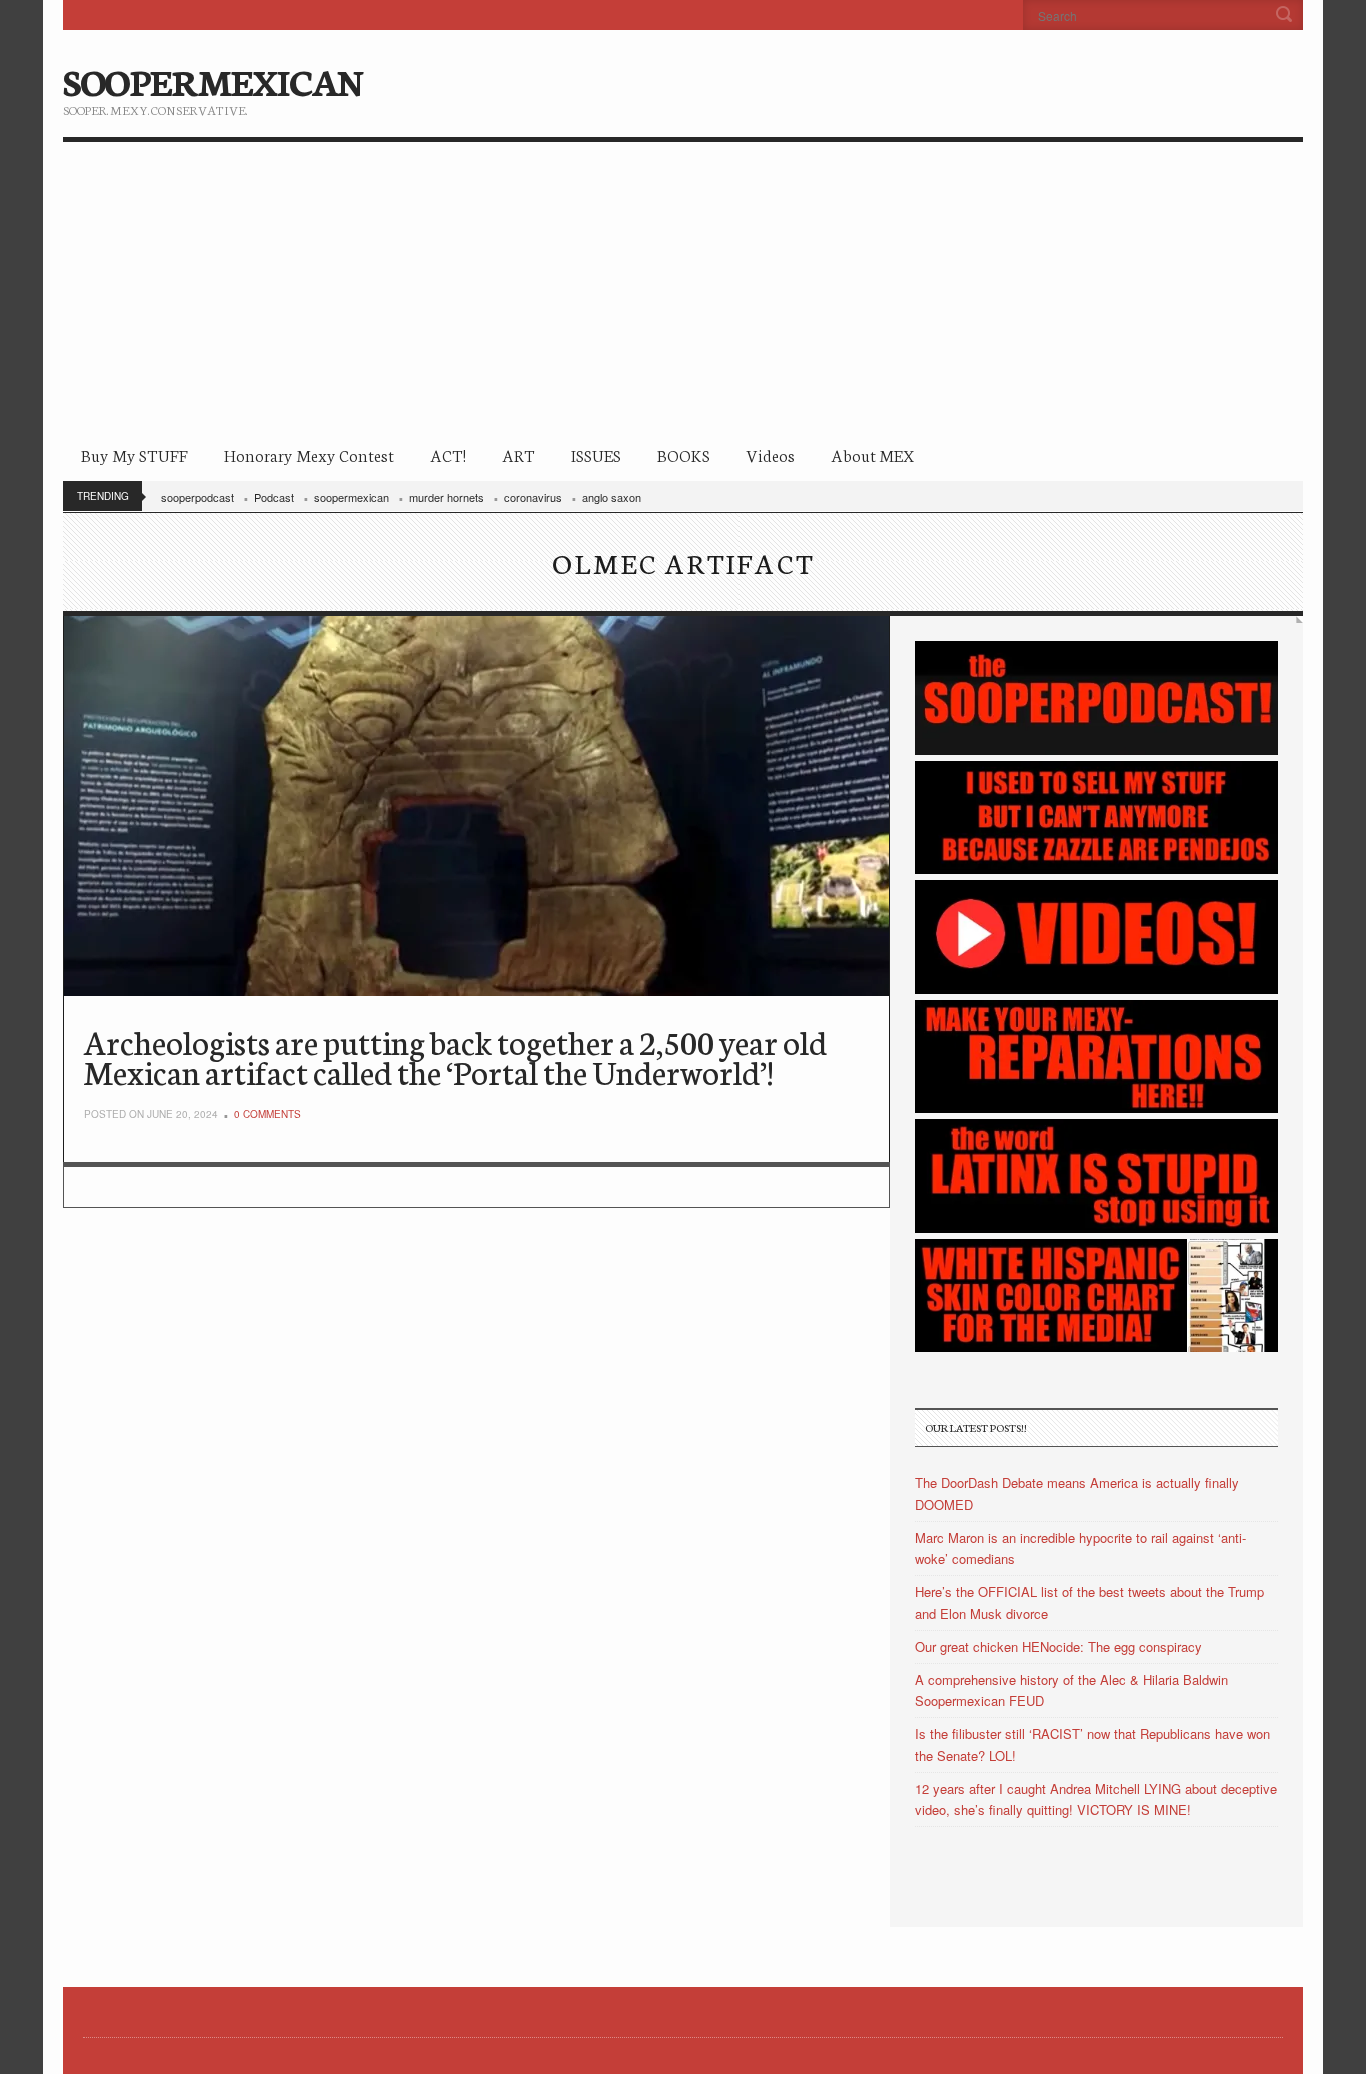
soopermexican (351, 497)
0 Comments (267, 1114)
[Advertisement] (683, 292)
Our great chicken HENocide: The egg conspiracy (1058, 1646)
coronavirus (533, 497)
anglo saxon (611, 497)
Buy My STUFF (134, 454)
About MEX (872, 454)
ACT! (448, 454)
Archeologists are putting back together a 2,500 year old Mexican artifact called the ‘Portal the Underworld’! (455, 1056)
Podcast (274, 497)
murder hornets (446, 497)
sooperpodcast (197, 497)
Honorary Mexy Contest (309, 454)
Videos (770, 454)
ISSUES (596, 454)
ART (518, 454)
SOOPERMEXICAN (212, 80)
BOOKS (683, 454)
